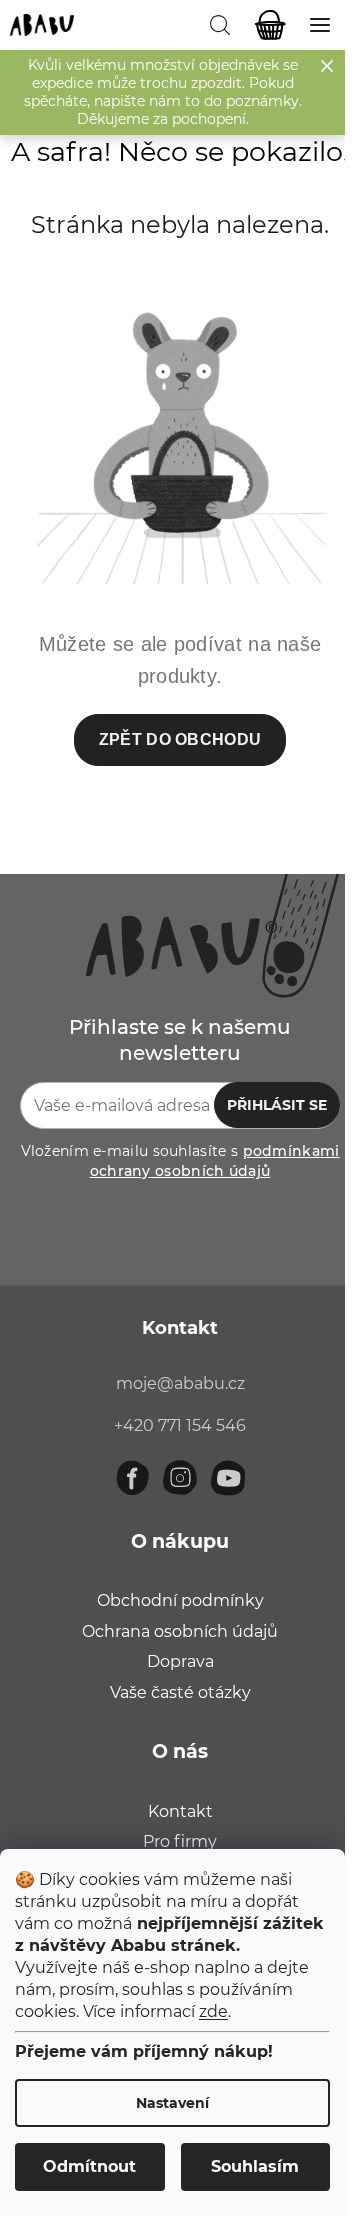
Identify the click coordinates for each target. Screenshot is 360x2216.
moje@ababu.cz (180, 1383)
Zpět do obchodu (180, 739)
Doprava (180, 1661)
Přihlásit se (277, 1105)
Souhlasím (255, 2166)
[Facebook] (132, 1478)
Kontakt (180, 1811)
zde (213, 2011)
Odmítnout (89, 2166)
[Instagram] (180, 1478)
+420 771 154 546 (180, 1425)
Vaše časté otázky (180, 1692)
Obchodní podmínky (180, 1600)
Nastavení (172, 2103)
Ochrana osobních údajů (180, 1631)
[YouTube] (228, 1478)
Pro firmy (180, 1841)
